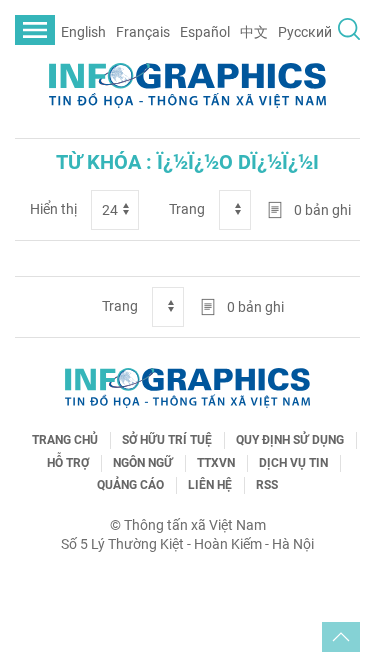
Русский (305, 32)
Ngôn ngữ (143, 463)
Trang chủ (65, 440)
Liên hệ (210, 485)
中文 (254, 32)
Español (205, 32)
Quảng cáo (130, 485)
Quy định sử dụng (290, 440)
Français (143, 32)
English (83, 32)
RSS (267, 485)
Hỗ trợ (68, 463)
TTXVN (216, 463)
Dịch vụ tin (293, 463)
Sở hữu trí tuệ (167, 440)
